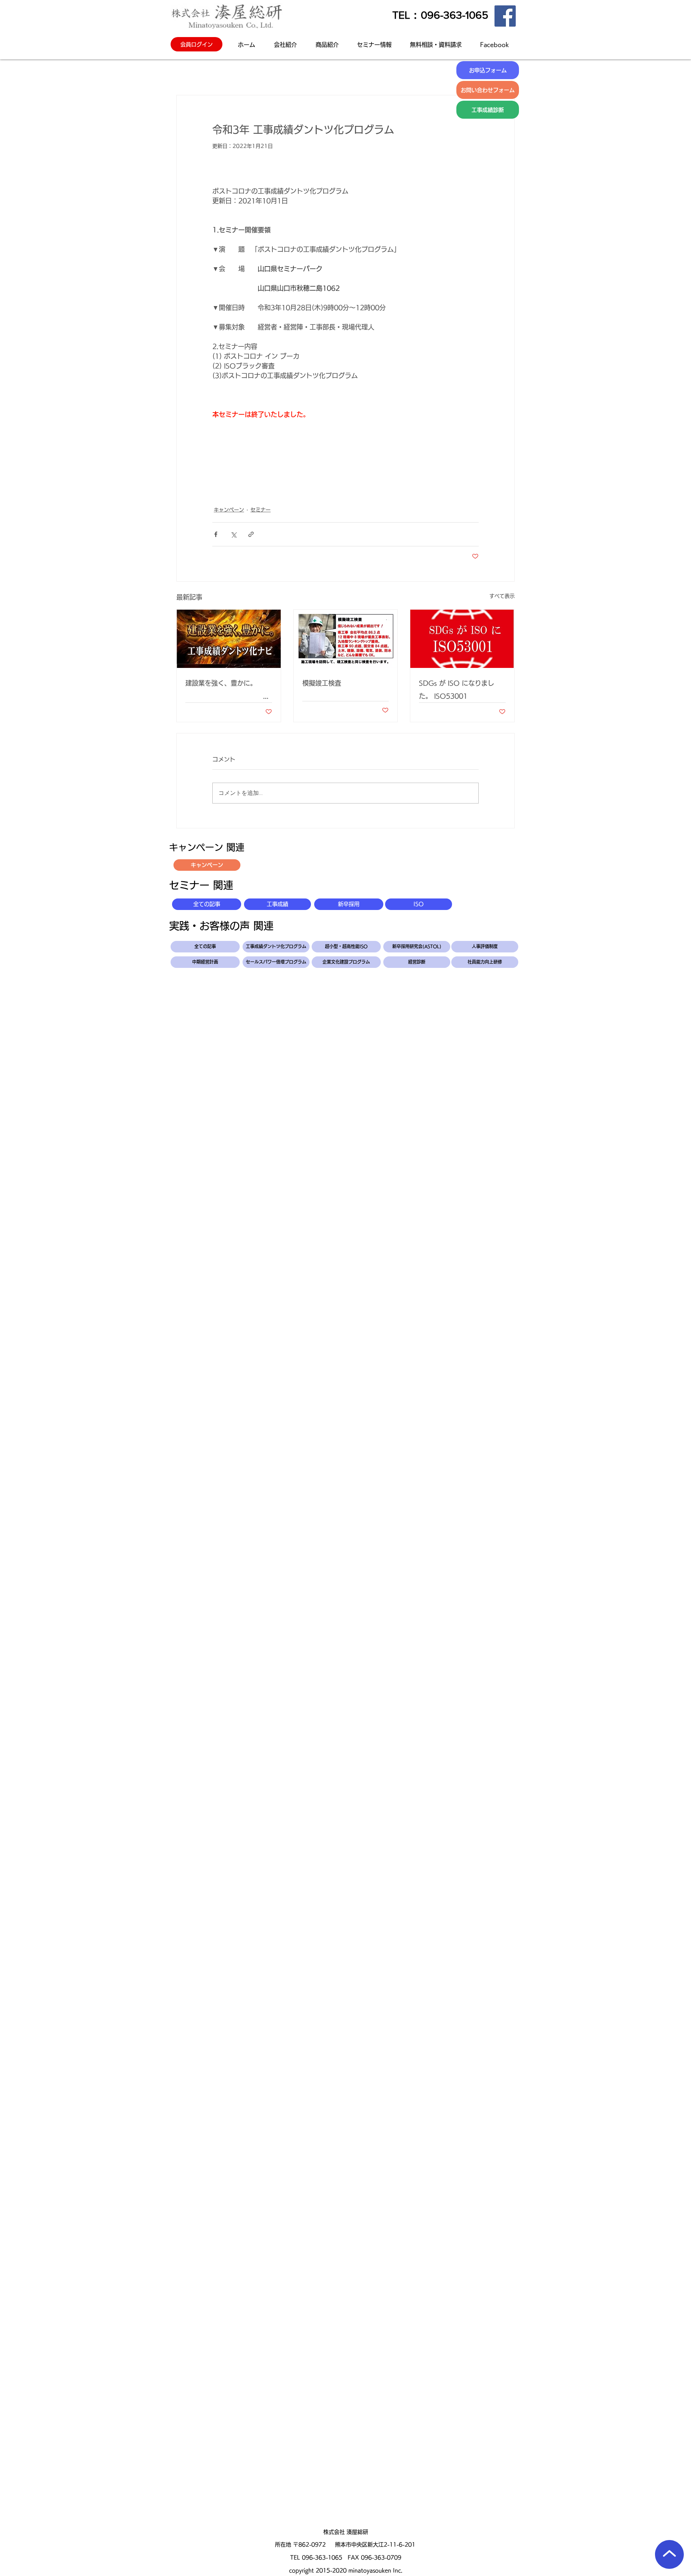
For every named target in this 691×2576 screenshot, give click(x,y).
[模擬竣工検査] (346, 639)
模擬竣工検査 (322, 683)
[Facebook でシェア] (216, 534)
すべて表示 (502, 596)
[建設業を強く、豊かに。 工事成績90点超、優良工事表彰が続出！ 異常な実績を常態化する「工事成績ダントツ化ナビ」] (229, 639)
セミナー (261, 510)
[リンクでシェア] (251, 534)
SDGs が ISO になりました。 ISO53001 (457, 689)
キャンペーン (229, 510)
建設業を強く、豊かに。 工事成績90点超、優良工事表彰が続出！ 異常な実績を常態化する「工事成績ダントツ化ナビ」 (229, 691)
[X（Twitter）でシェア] (233, 534)
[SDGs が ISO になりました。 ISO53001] (462, 639)
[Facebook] (505, 16)
